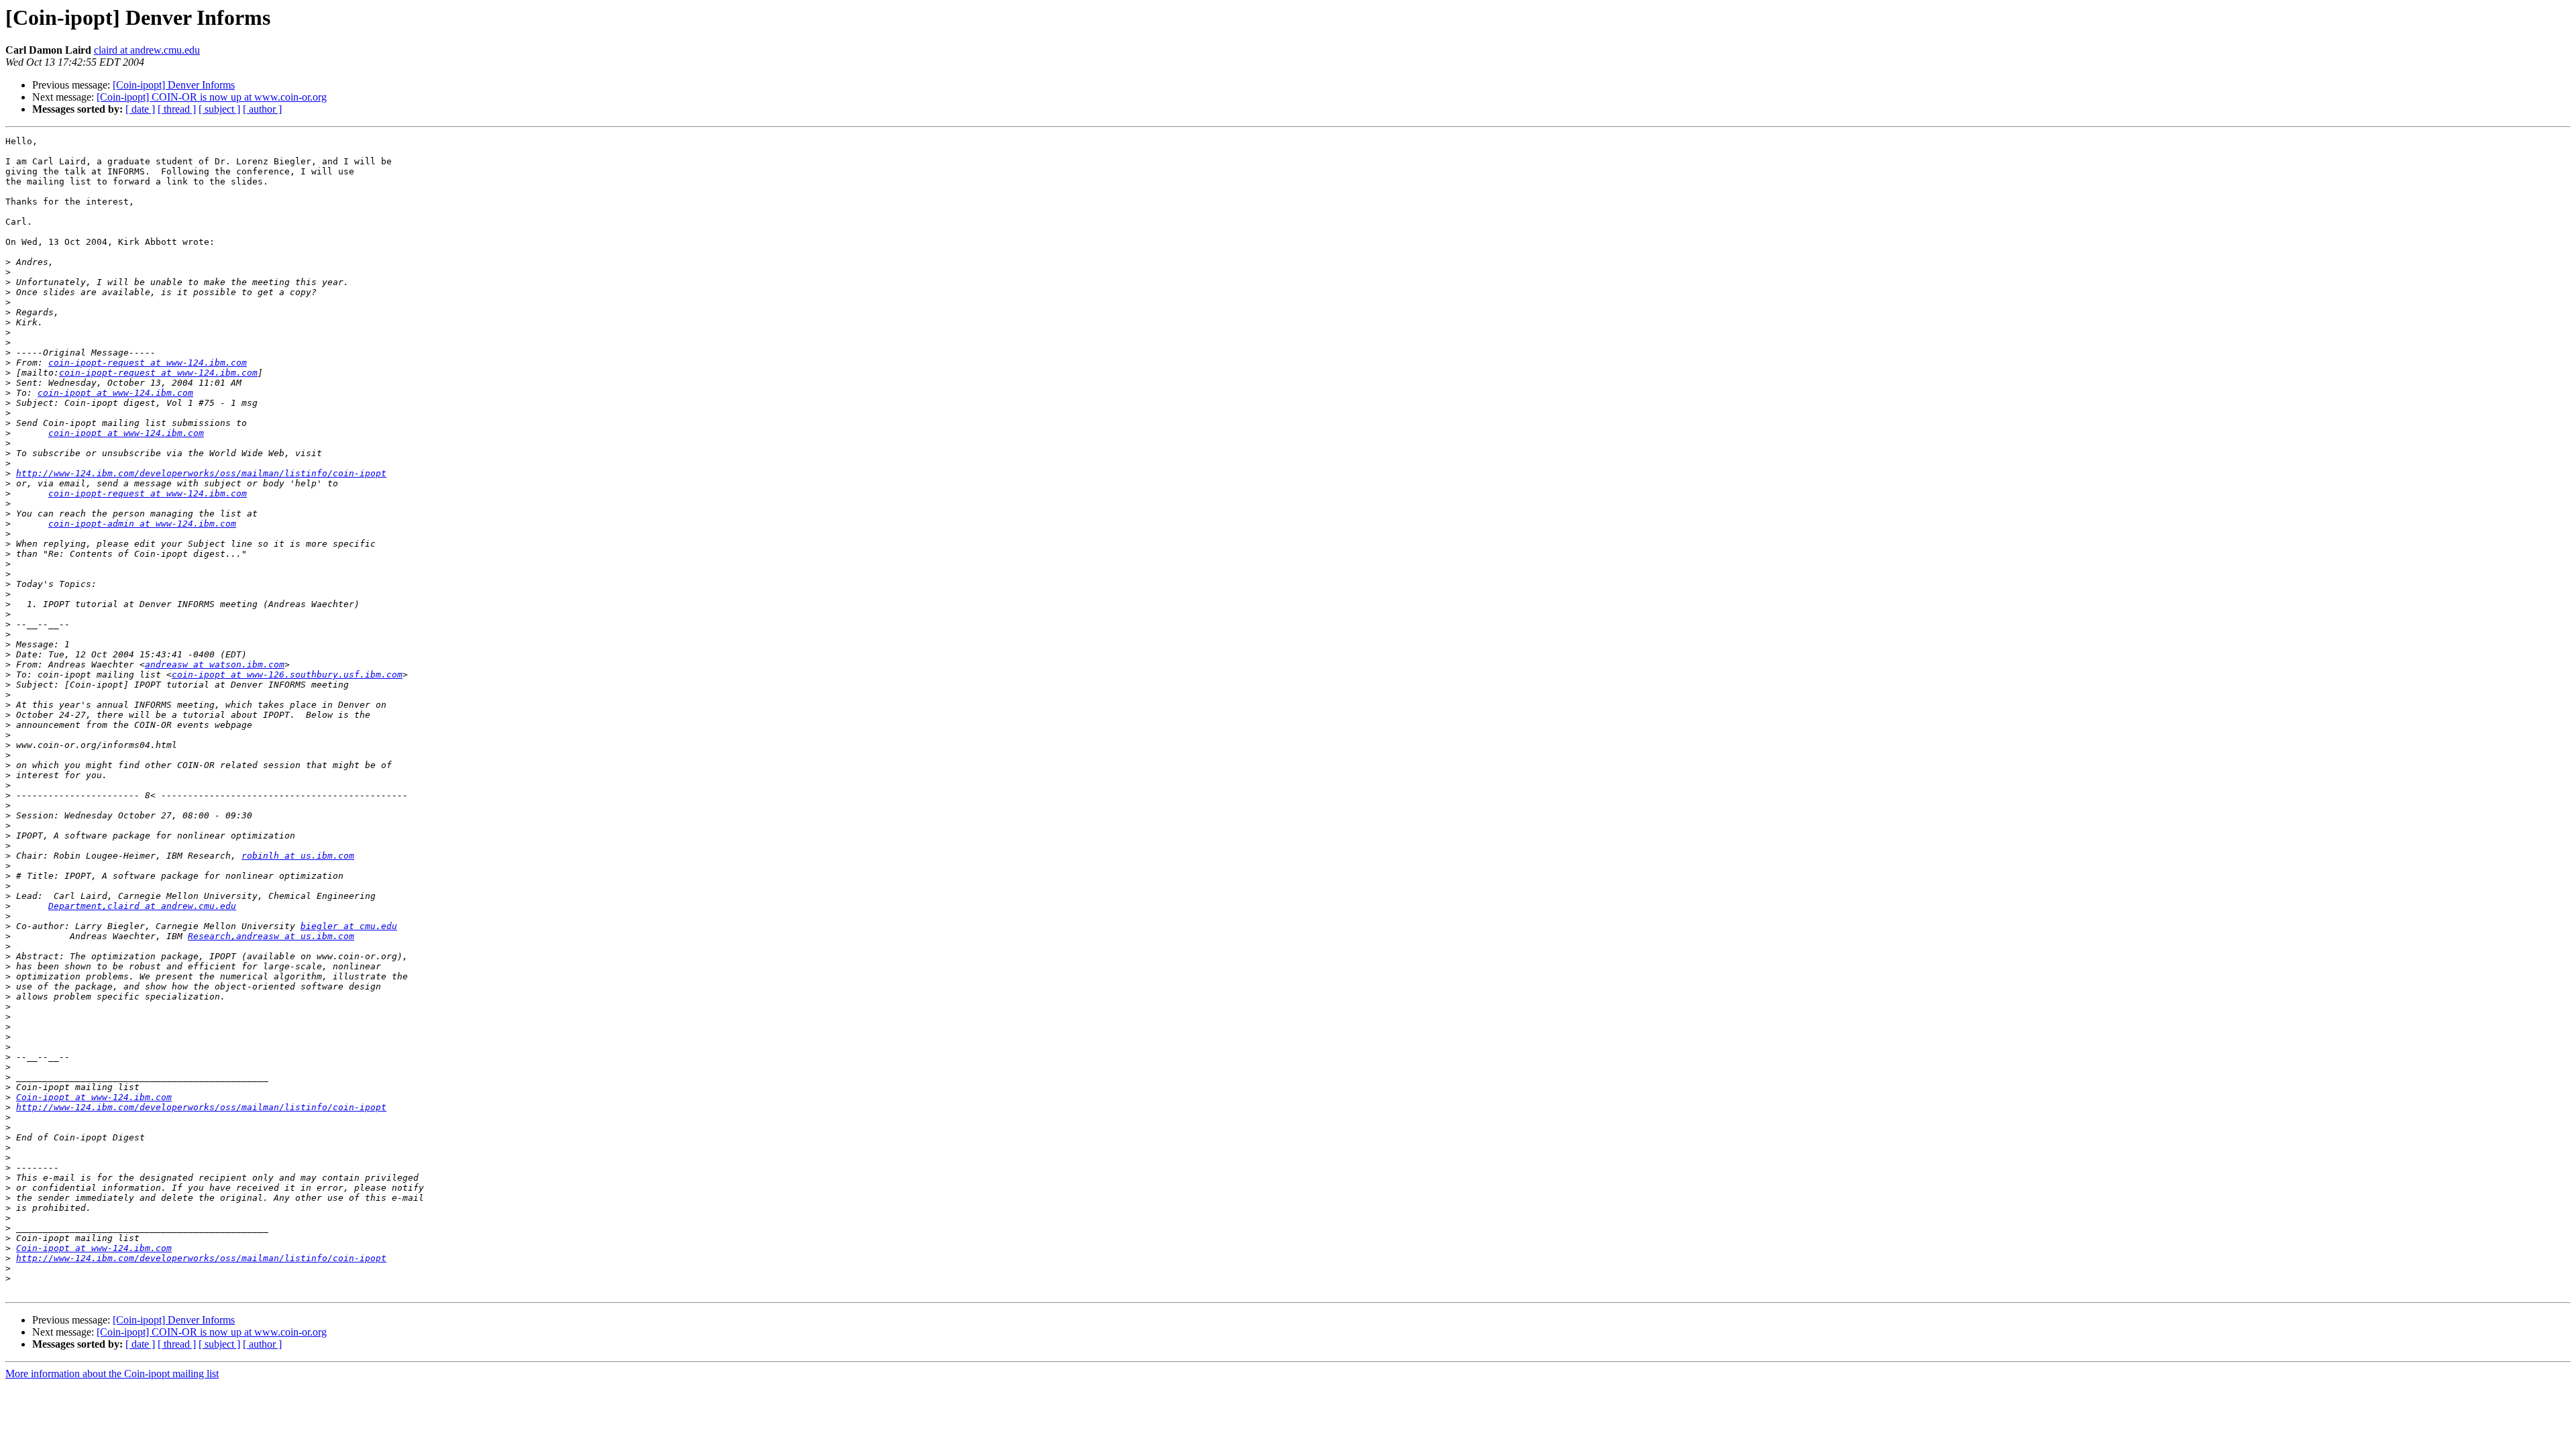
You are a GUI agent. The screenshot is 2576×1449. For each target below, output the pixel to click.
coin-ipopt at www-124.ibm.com (115, 393)
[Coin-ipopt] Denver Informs (174, 85)
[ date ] (140, 109)
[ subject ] (219, 109)
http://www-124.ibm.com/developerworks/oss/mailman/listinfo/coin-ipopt (201, 473)
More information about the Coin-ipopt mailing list (112, 1374)
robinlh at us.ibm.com (298, 856)
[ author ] (262, 109)
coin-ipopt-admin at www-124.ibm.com (142, 524)
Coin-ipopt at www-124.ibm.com (94, 1097)
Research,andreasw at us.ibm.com (271, 936)
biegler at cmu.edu (349, 926)
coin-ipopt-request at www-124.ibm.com (148, 363)
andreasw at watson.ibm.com (215, 664)
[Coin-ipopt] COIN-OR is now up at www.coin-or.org (212, 97)
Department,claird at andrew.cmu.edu (142, 906)
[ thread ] (177, 109)
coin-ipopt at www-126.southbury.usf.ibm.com (287, 675)
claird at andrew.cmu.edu (147, 50)
